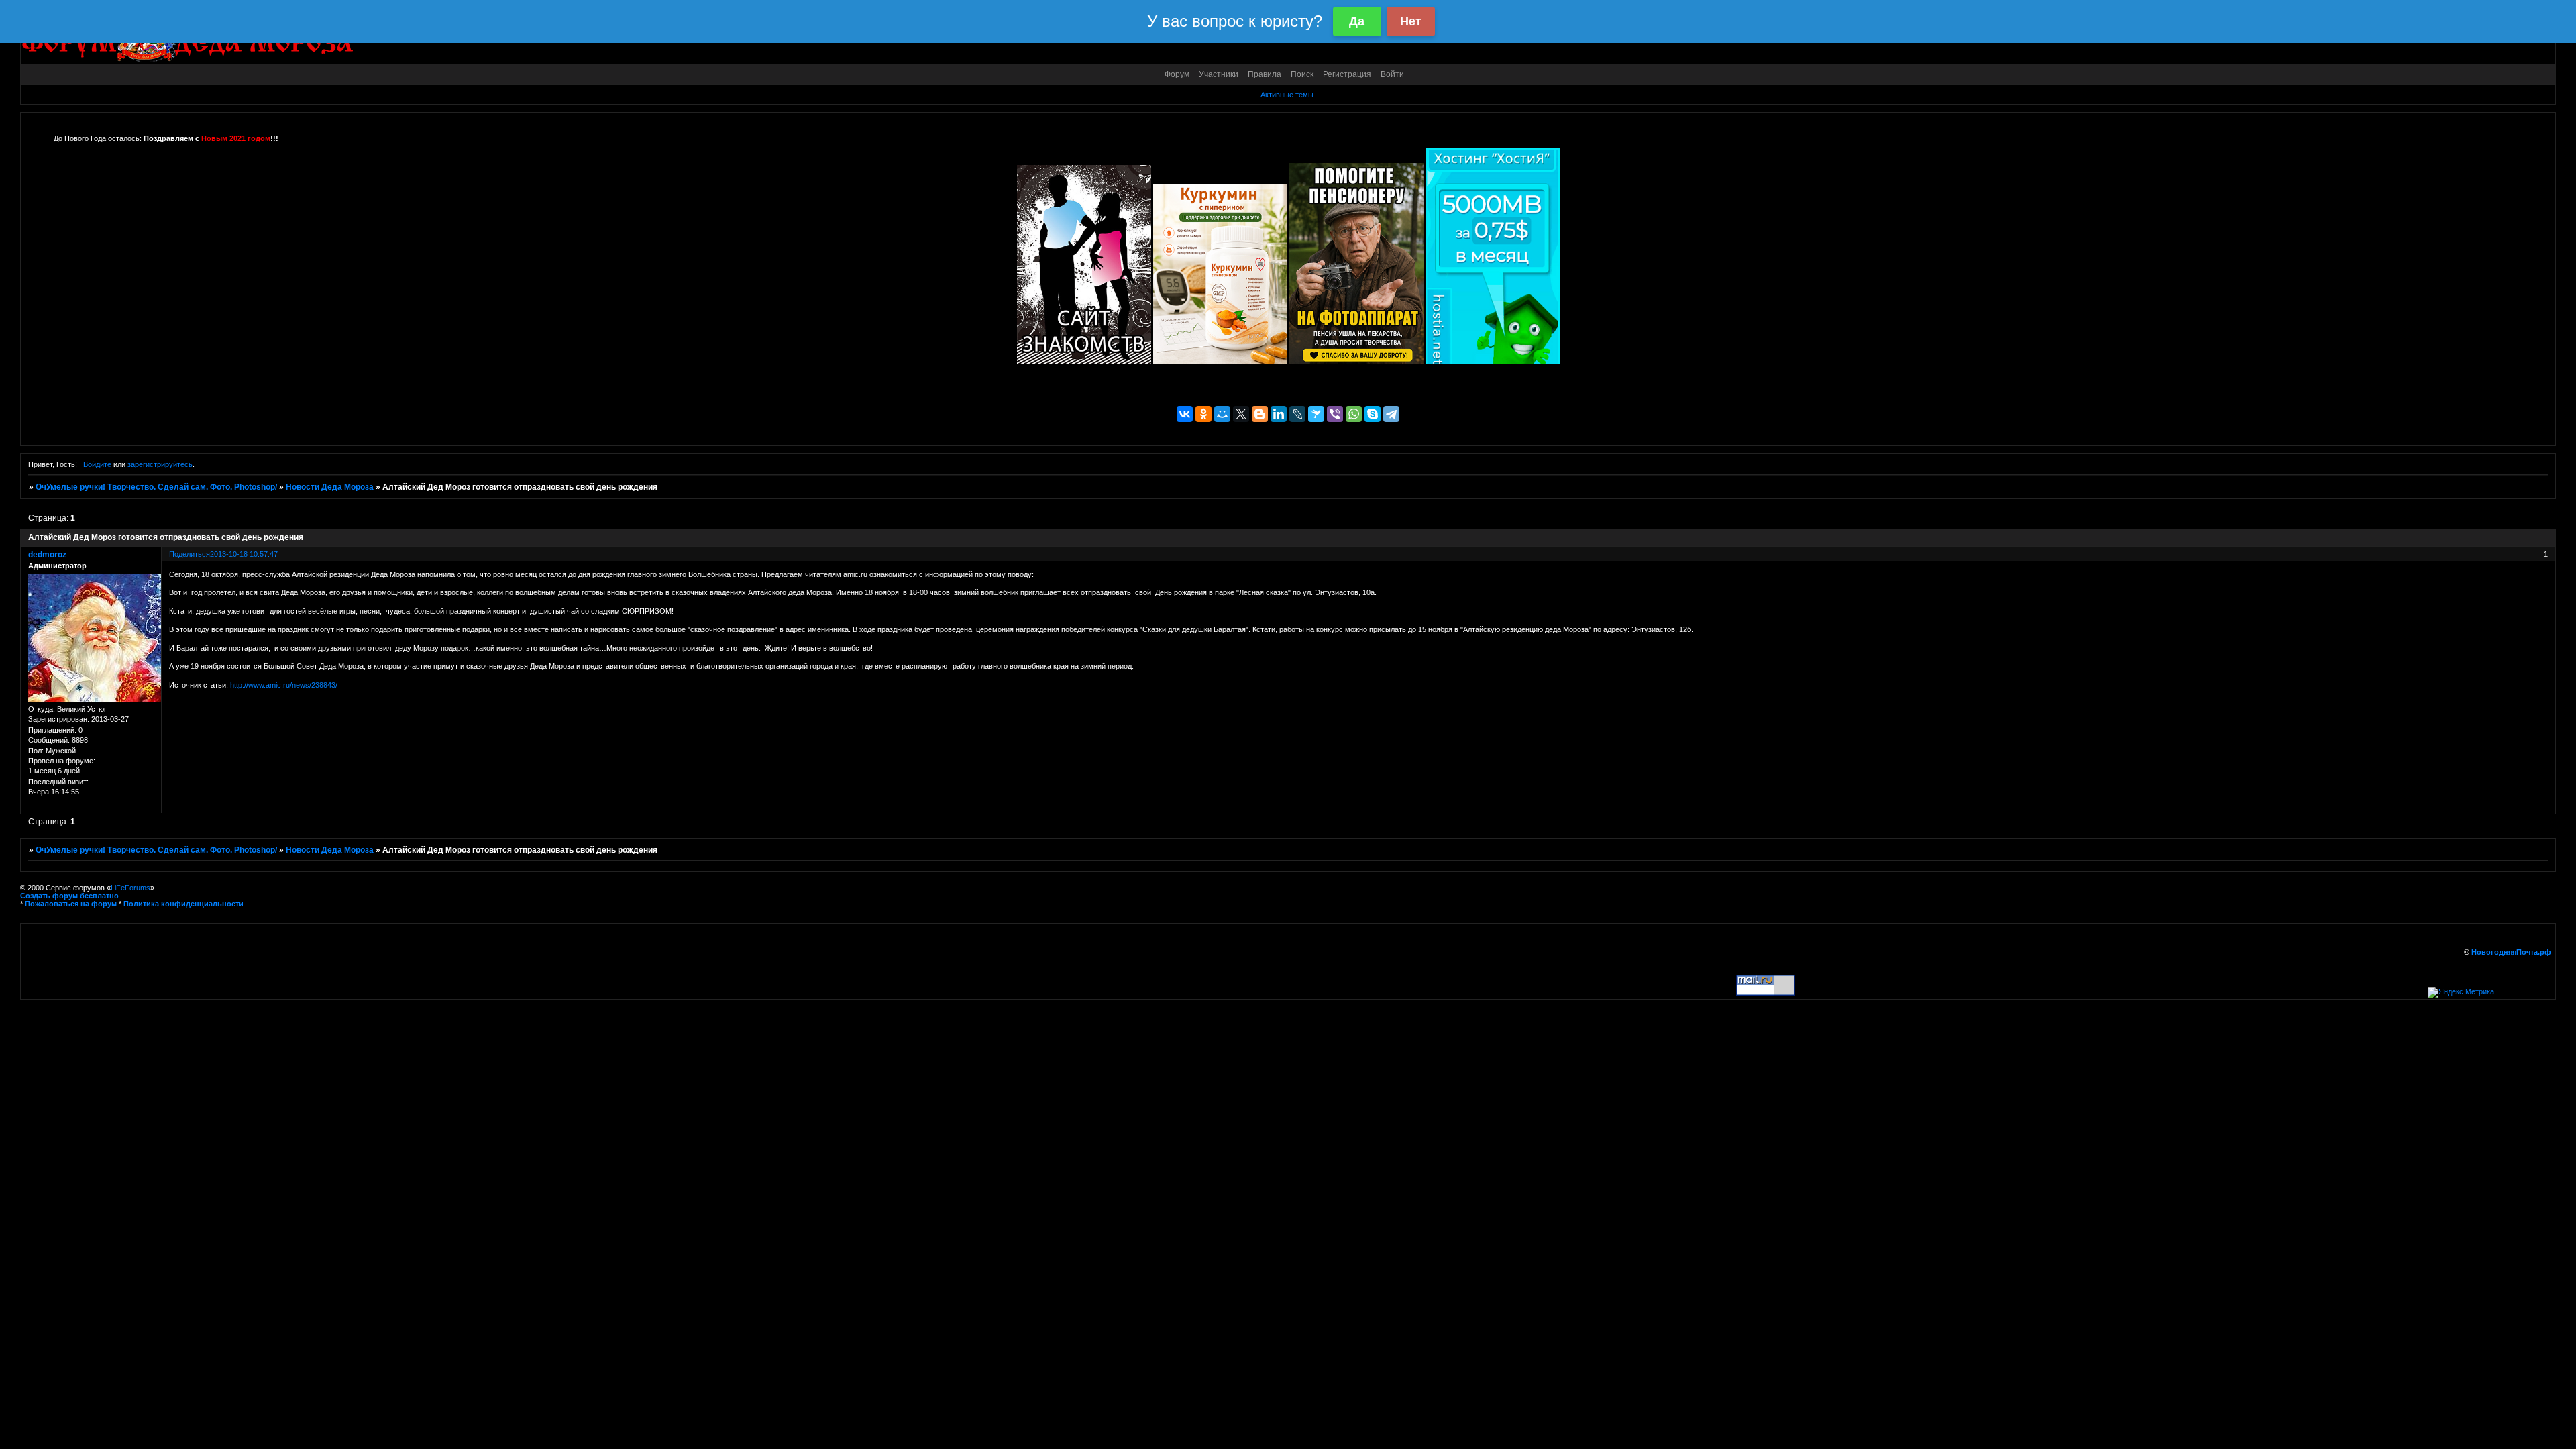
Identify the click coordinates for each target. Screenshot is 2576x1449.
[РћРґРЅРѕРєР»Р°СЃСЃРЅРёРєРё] (1203, 414)
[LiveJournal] (1297, 414)
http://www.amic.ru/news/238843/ (284, 685)
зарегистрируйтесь (160, 464)
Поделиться (190, 554)
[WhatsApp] (1354, 414)
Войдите (97, 464)
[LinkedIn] (1279, 414)
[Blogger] (1260, 414)
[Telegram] (1391, 414)
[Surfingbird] (1316, 414)
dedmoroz (47, 555)
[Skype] (1373, 414)
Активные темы (1287, 95)
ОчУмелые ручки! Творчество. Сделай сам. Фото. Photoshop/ (156, 487)
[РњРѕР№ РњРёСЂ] (1222, 414)
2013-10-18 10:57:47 (244, 554)
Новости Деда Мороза (330, 487)
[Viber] (1335, 414)
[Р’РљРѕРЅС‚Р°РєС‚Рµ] (1185, 414)
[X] (1241, 414)
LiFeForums (130, 888)
